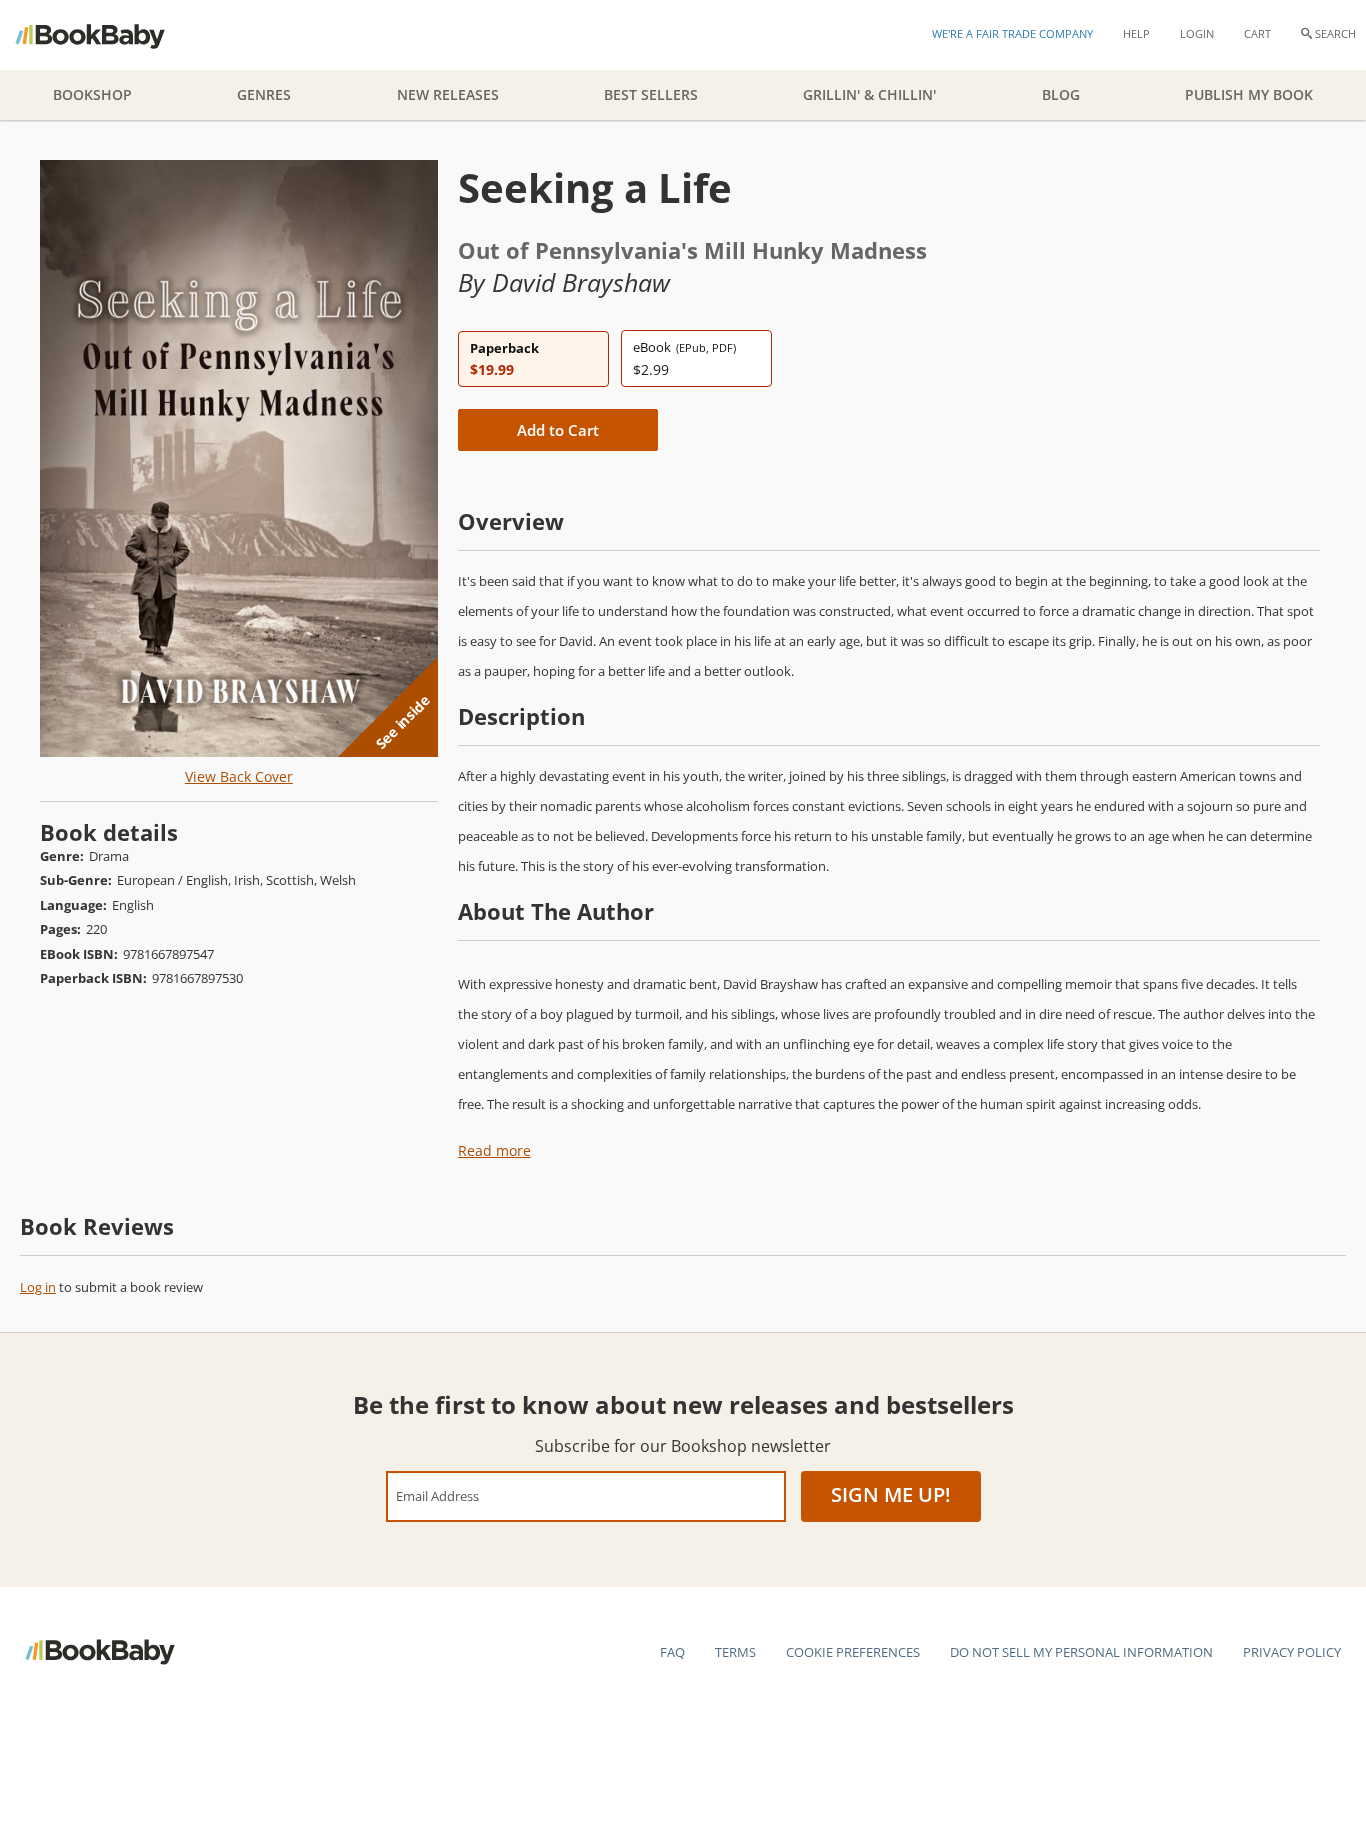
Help (1136, 33)
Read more (494, 1150)
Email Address (437, 1495)
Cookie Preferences (853, 1652)
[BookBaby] (107, 35)
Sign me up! (891, 1494)
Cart (1257, 33)
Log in (38, 1287)
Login (1197, 33)
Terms (735, 1652)
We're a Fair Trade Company (1012, 33)
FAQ (672, 1652)
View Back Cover (239, 776)
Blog (1061, 94)
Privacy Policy (1292, 1652)
